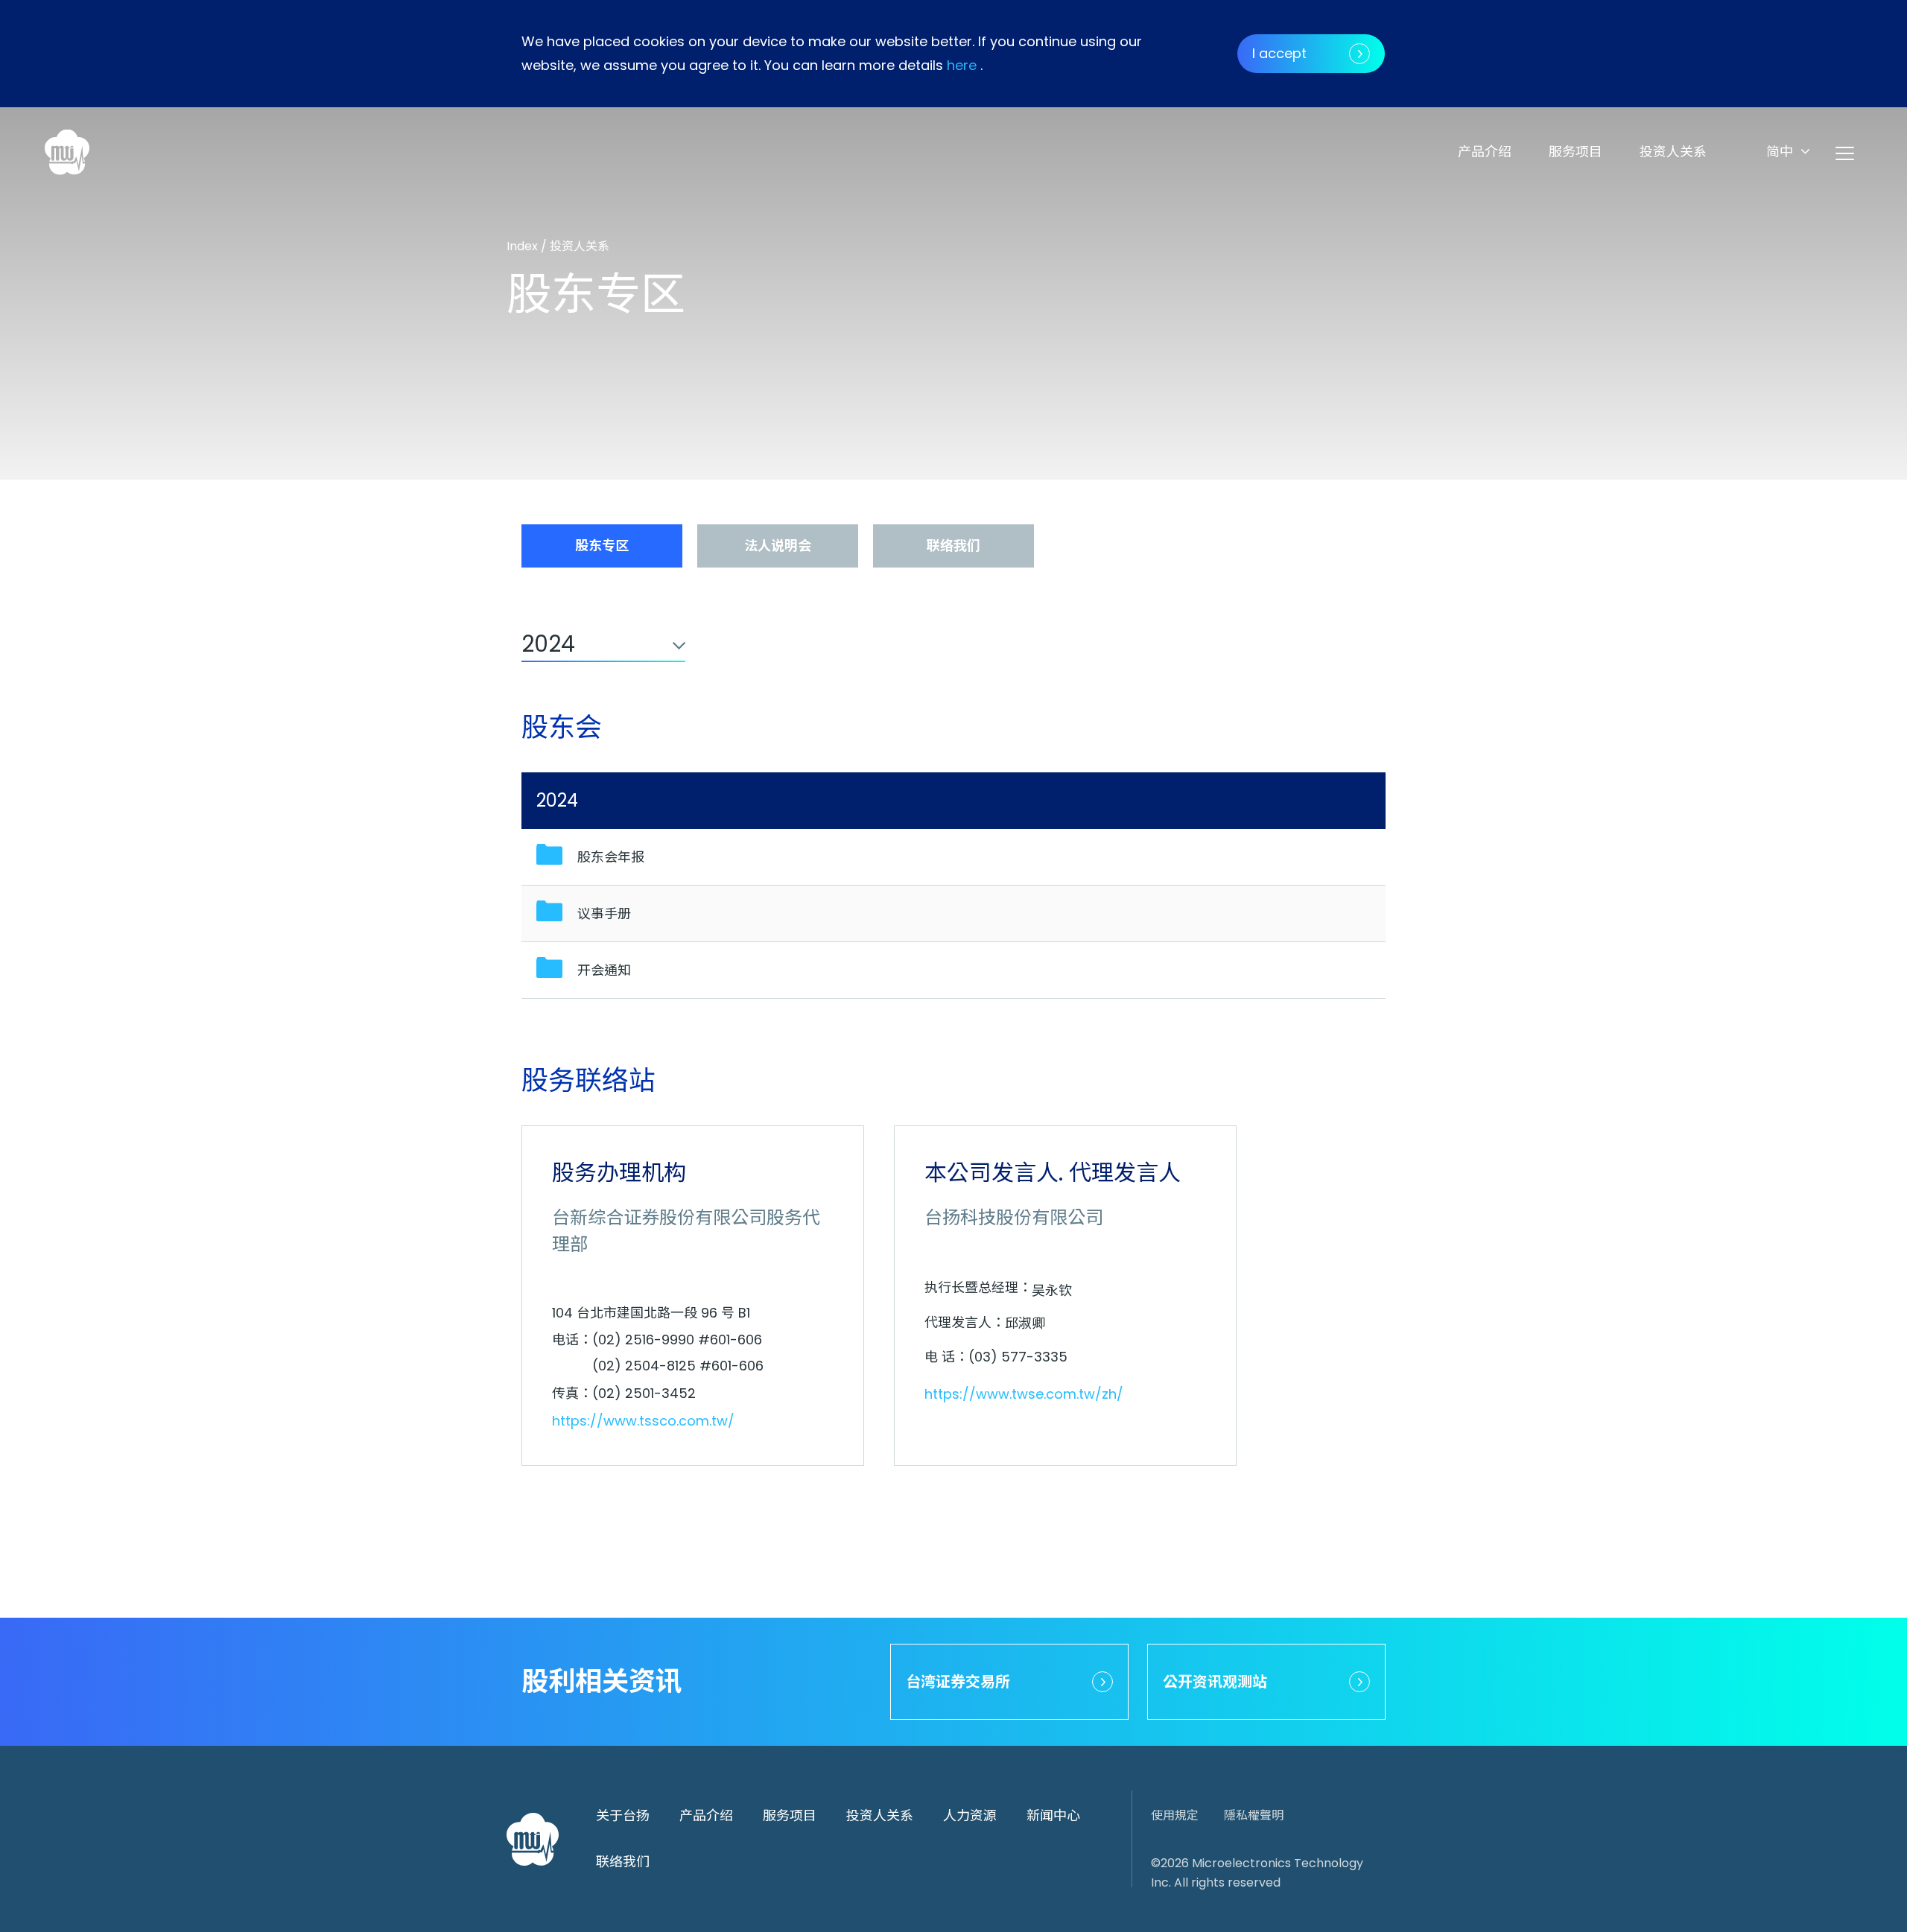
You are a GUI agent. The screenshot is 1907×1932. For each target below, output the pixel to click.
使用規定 (1175, 1815)
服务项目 (1576, 152)
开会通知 (604, 970)
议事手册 (604, 913)
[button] (1788, 152)
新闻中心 (1053, 1815)
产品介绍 (1485, 152)
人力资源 (970, 1815)
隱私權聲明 (1254, 1815)
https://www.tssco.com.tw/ (643, 1421)
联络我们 (623, 1862)
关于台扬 (623, 1815)
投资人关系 (1673, 152)
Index (524, 246)
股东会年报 (611, 857)
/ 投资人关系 (575, 246)
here (962, 65)
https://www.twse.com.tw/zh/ (1024, 1394)
